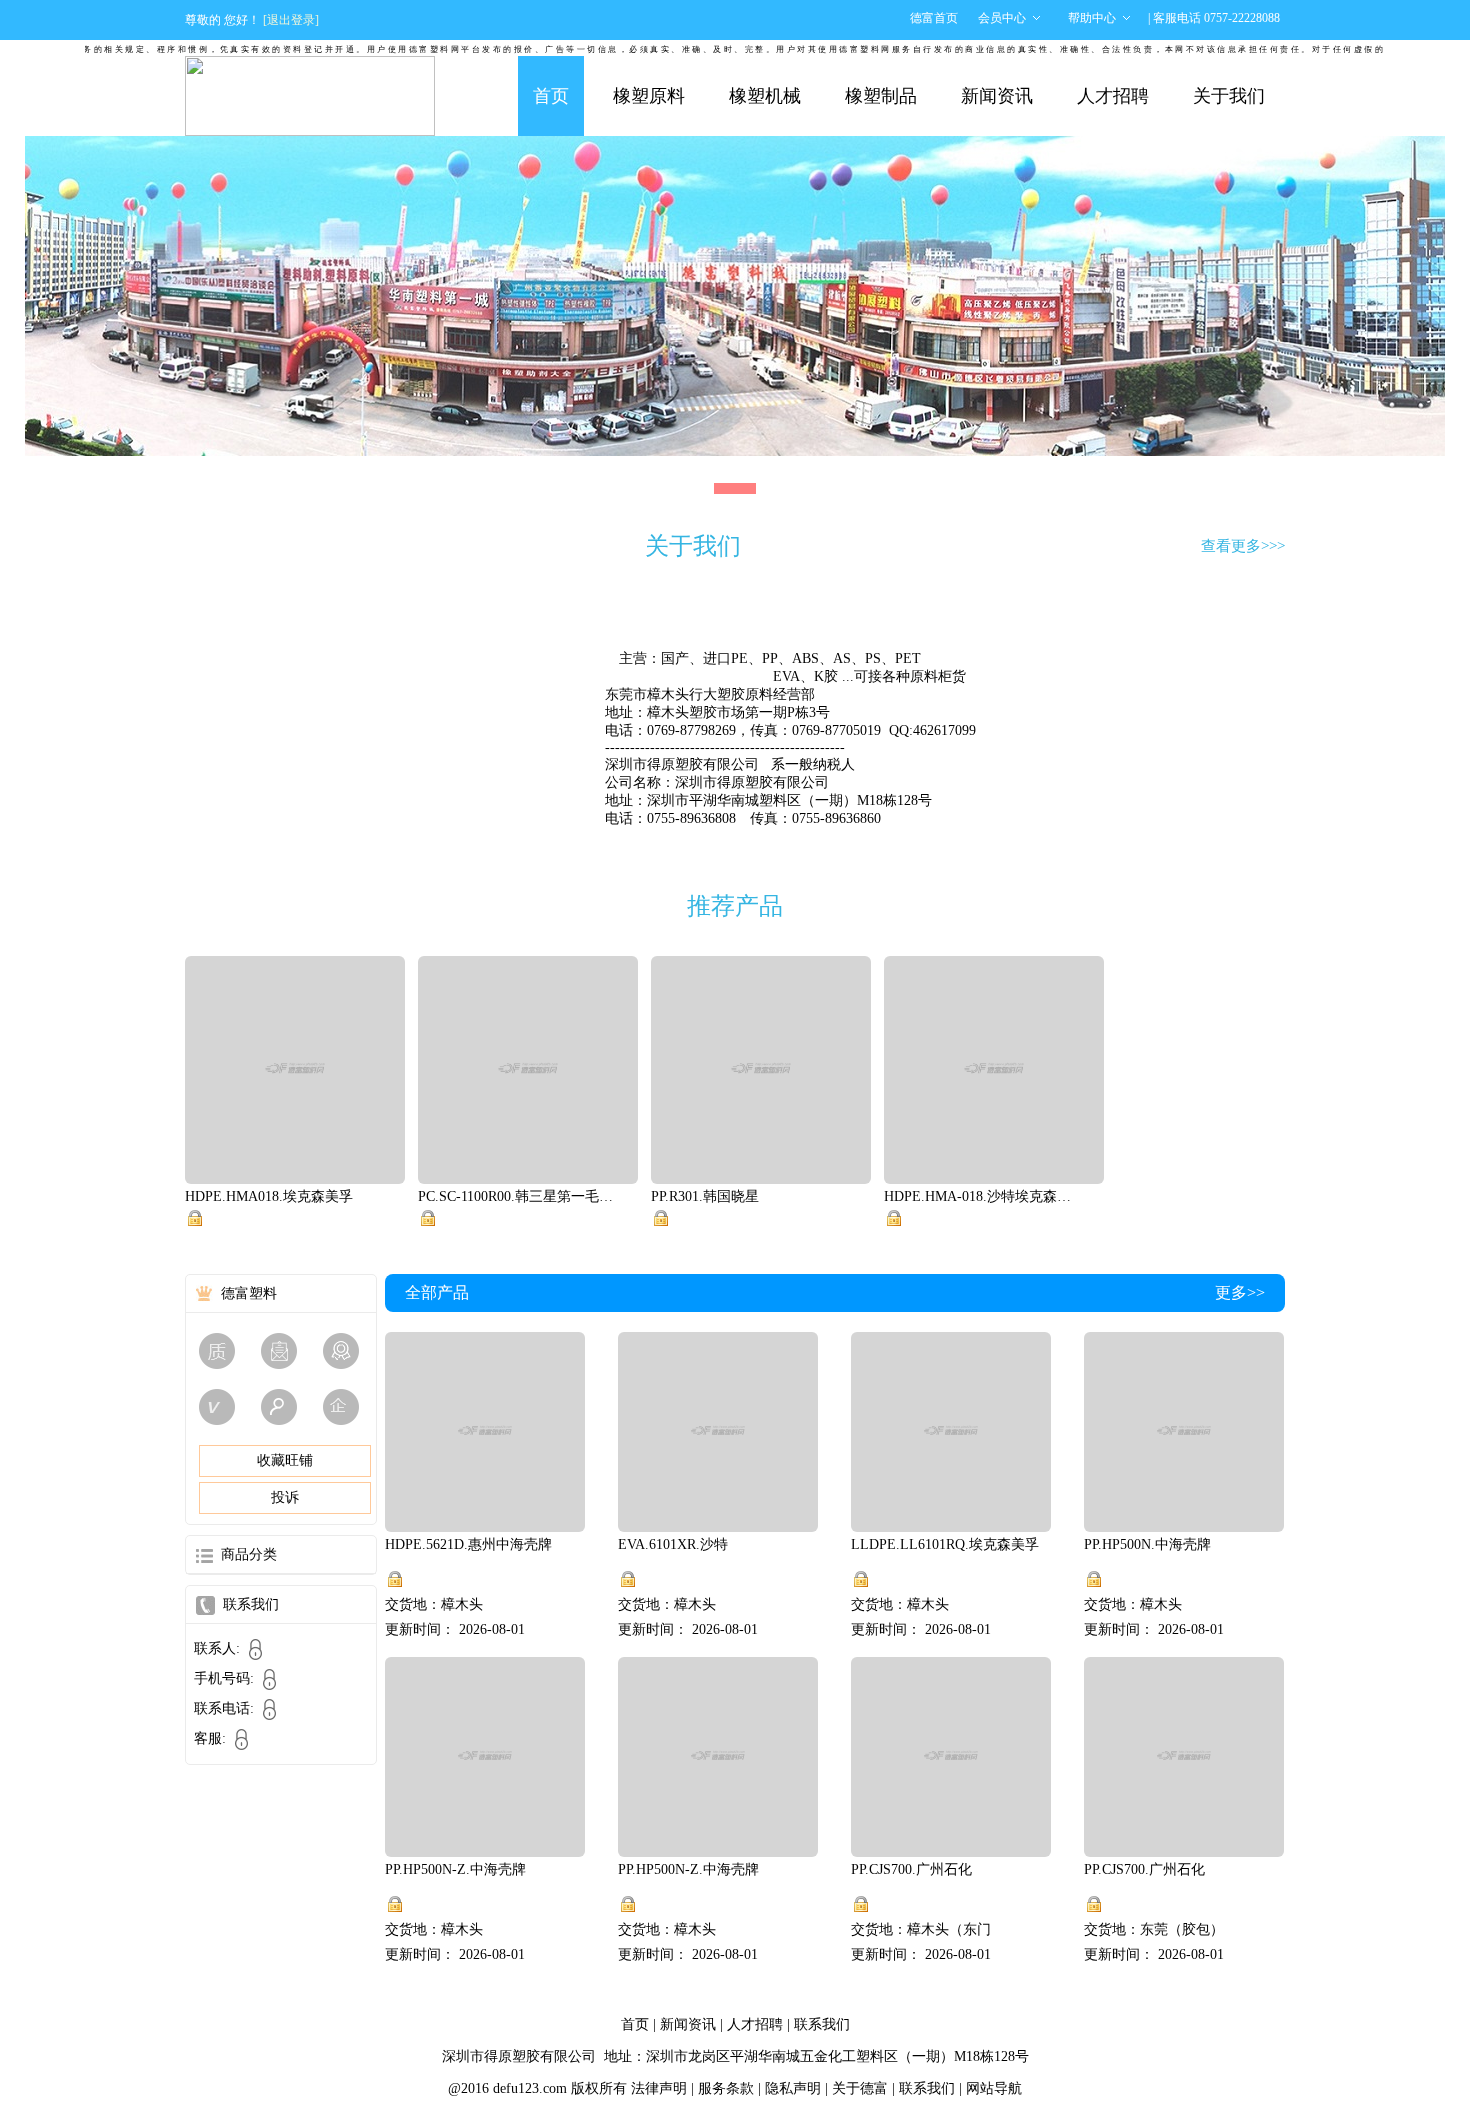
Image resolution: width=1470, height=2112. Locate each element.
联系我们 (822, 2024)
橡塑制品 (881, 96)
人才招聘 (1113, 96)
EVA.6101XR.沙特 (673, 1544)
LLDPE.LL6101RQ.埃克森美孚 (945, 1544)
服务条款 (726, 2088)
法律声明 (659, 2088)
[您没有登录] (195, 1219)
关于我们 (1229, 96)
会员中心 (1002, 18)
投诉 (285, 1497)
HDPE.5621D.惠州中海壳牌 (468, 1544)
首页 (551, 96)
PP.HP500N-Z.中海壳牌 (455, 1869)
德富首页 (934, 18)
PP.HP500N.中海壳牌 (1147, 1544)
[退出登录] (291, 20)
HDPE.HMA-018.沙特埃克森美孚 (984, 1196)
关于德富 (860, 2088)
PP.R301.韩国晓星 (705, 1196)
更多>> (1240, 1292)
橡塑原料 (649, 96)
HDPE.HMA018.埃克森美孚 (269, 1196)
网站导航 (994, 2088)
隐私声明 (793, 2088)
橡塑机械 (765, 96)
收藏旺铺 (285, 1460)
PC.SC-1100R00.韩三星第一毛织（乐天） (518, 1196)
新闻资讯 (997, 96)
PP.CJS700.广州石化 (911, 1869)
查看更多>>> (1243, 546)
